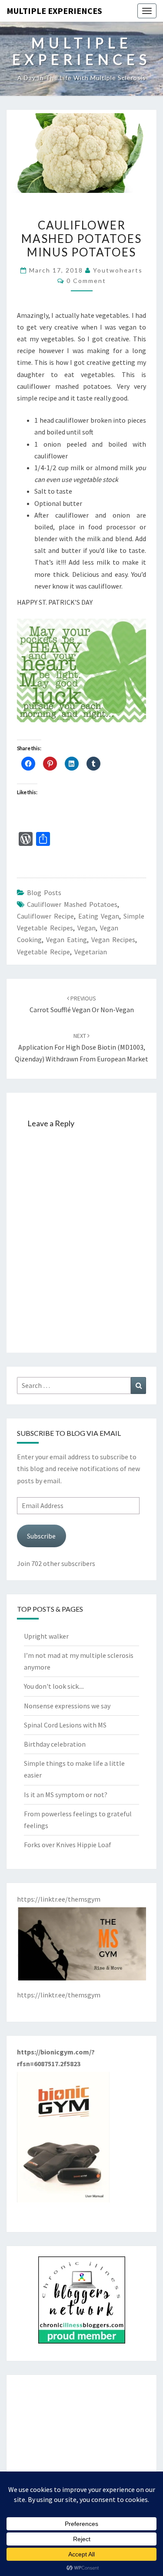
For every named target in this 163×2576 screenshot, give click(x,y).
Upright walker (46, 1636)
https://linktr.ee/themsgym (59, 1995)
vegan (86, 928)
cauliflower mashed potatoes (72, 904)
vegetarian (91, 952)
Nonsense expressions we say (67, 1706)
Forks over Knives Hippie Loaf (68, 1845)
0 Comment (86, 281)
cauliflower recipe (45, 916)
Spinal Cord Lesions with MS (65, 1725)
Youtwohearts (118, 270)
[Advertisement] (81, 2440)
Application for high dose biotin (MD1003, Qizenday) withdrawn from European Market (81, 1047)
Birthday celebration (55, 1744)
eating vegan (99, 916)
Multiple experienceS (54, 11)
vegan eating (67, 939)
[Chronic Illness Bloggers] (82, 2303)
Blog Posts (44, 892)
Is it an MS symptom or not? (66, 1795)
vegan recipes (113, 939)
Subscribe (41, 1536)
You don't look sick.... (54, 1686)
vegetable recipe (43, 952)
